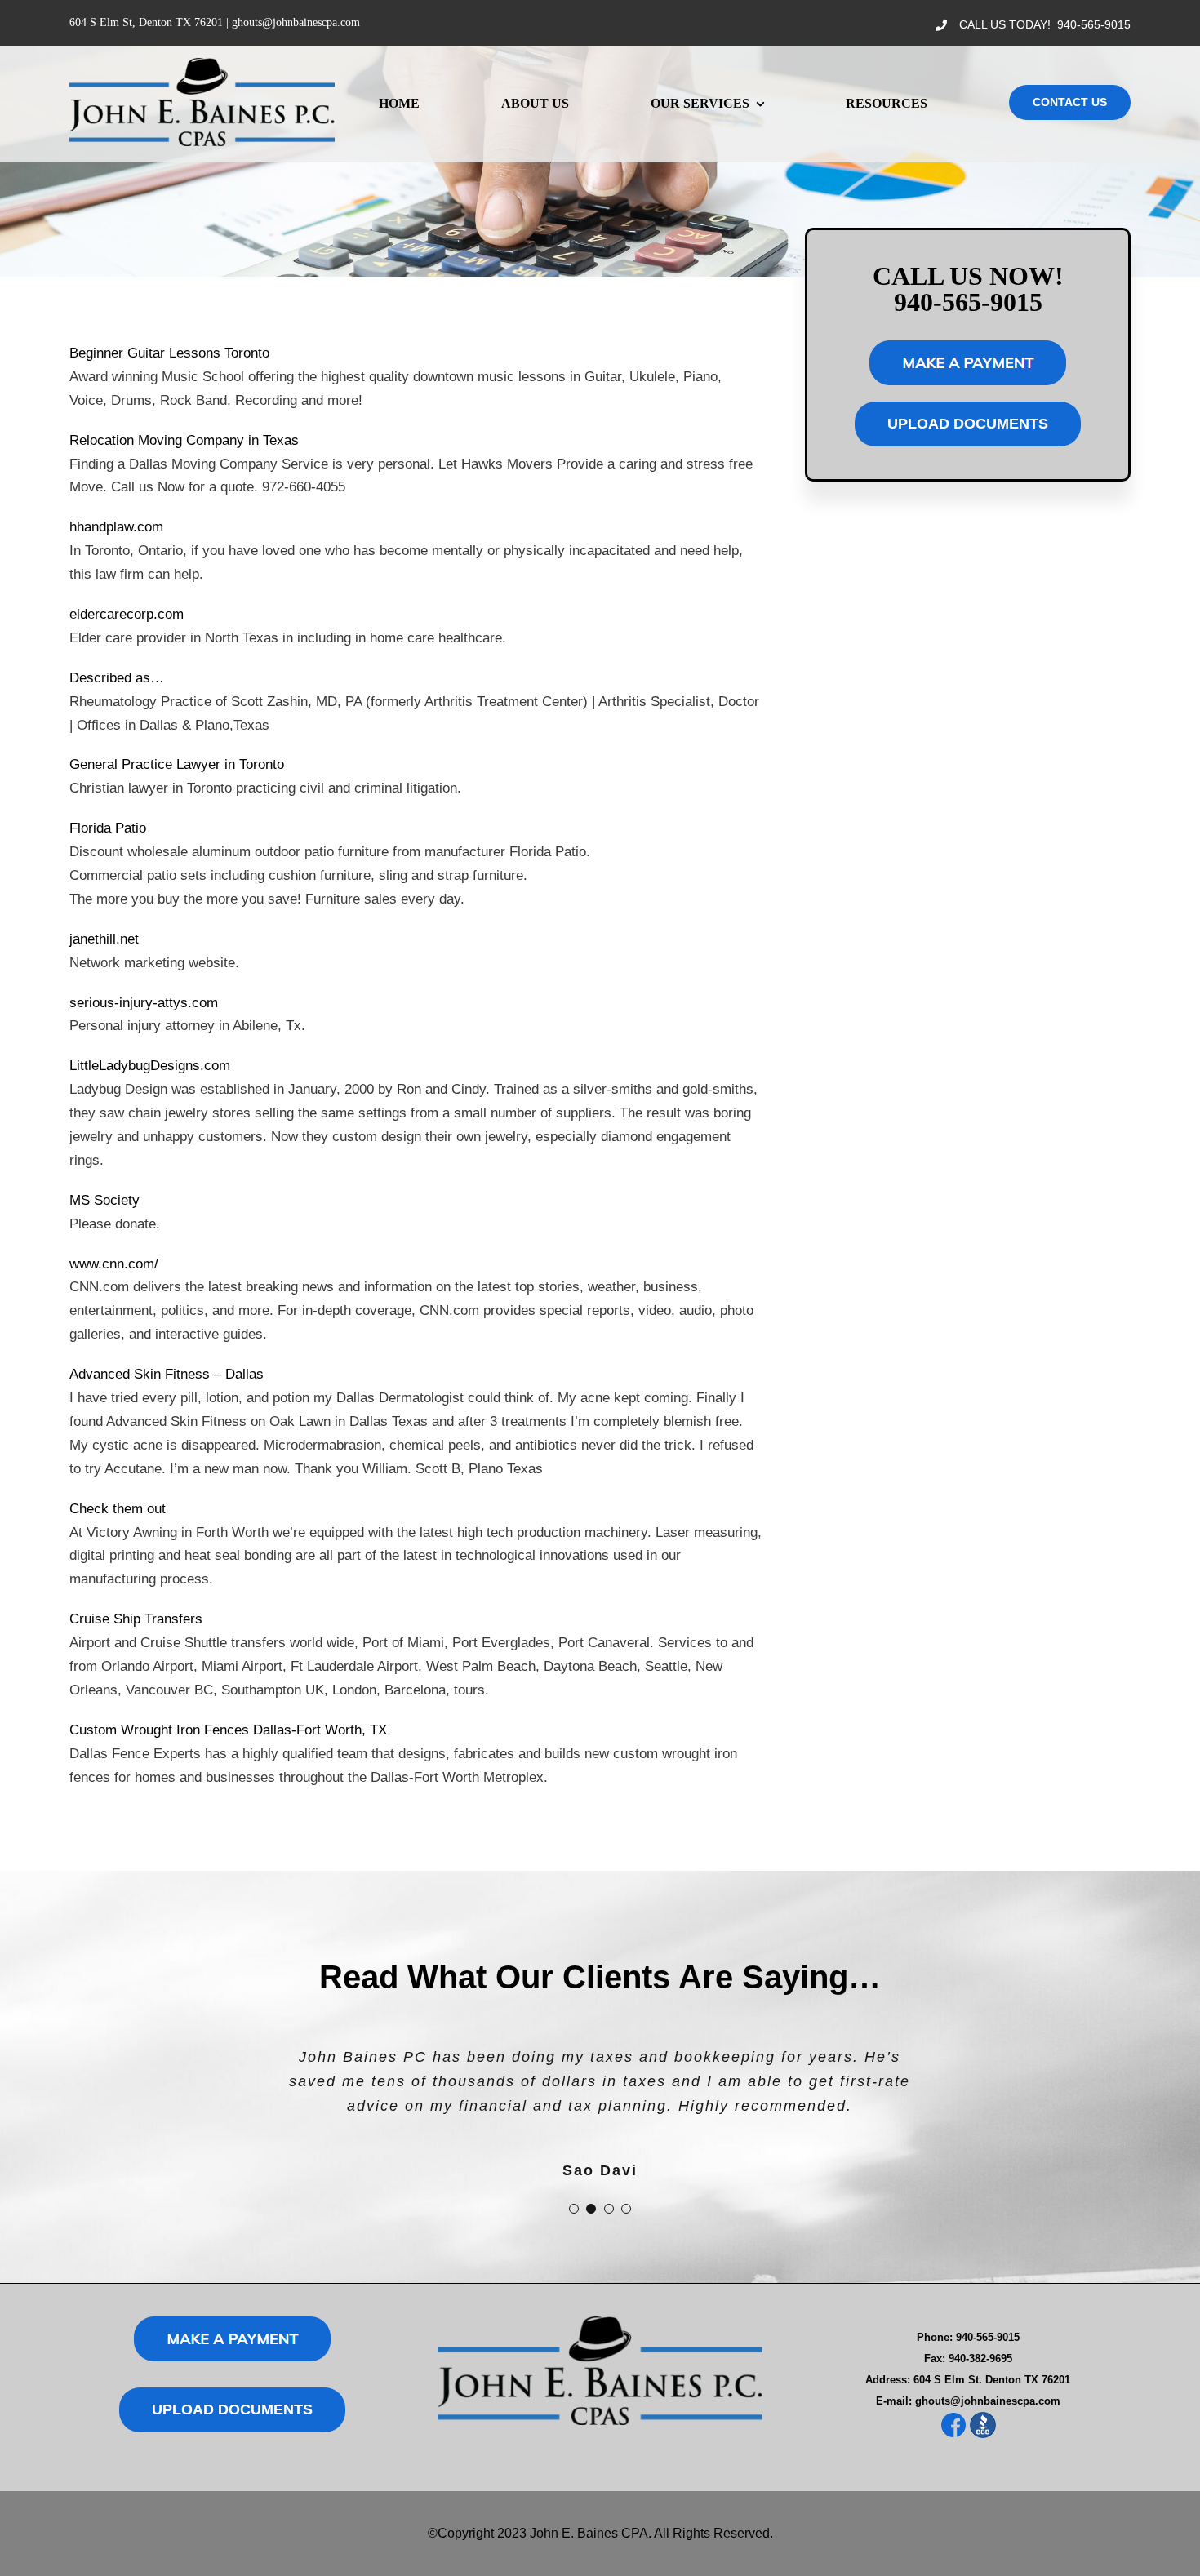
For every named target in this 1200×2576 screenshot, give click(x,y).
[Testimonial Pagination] (574, 2209)
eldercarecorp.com (127, 614)
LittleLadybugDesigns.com (150, 1066)
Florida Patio (108, 828)
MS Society (104, 1200)
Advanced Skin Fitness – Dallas (167, 1374)
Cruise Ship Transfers (136, 1619)
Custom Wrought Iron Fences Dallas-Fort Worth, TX (228, 1730)
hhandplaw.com (116, 527)
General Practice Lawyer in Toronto (177, 764)
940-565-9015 (1094, 24)
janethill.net (104, 939)
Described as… (117, 678)
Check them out (118, 1509)
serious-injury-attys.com (144, 1003)
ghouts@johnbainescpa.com (296, 22)
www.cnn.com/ (114, 1264)
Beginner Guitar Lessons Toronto (169, 353)
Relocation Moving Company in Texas (184, 440)
